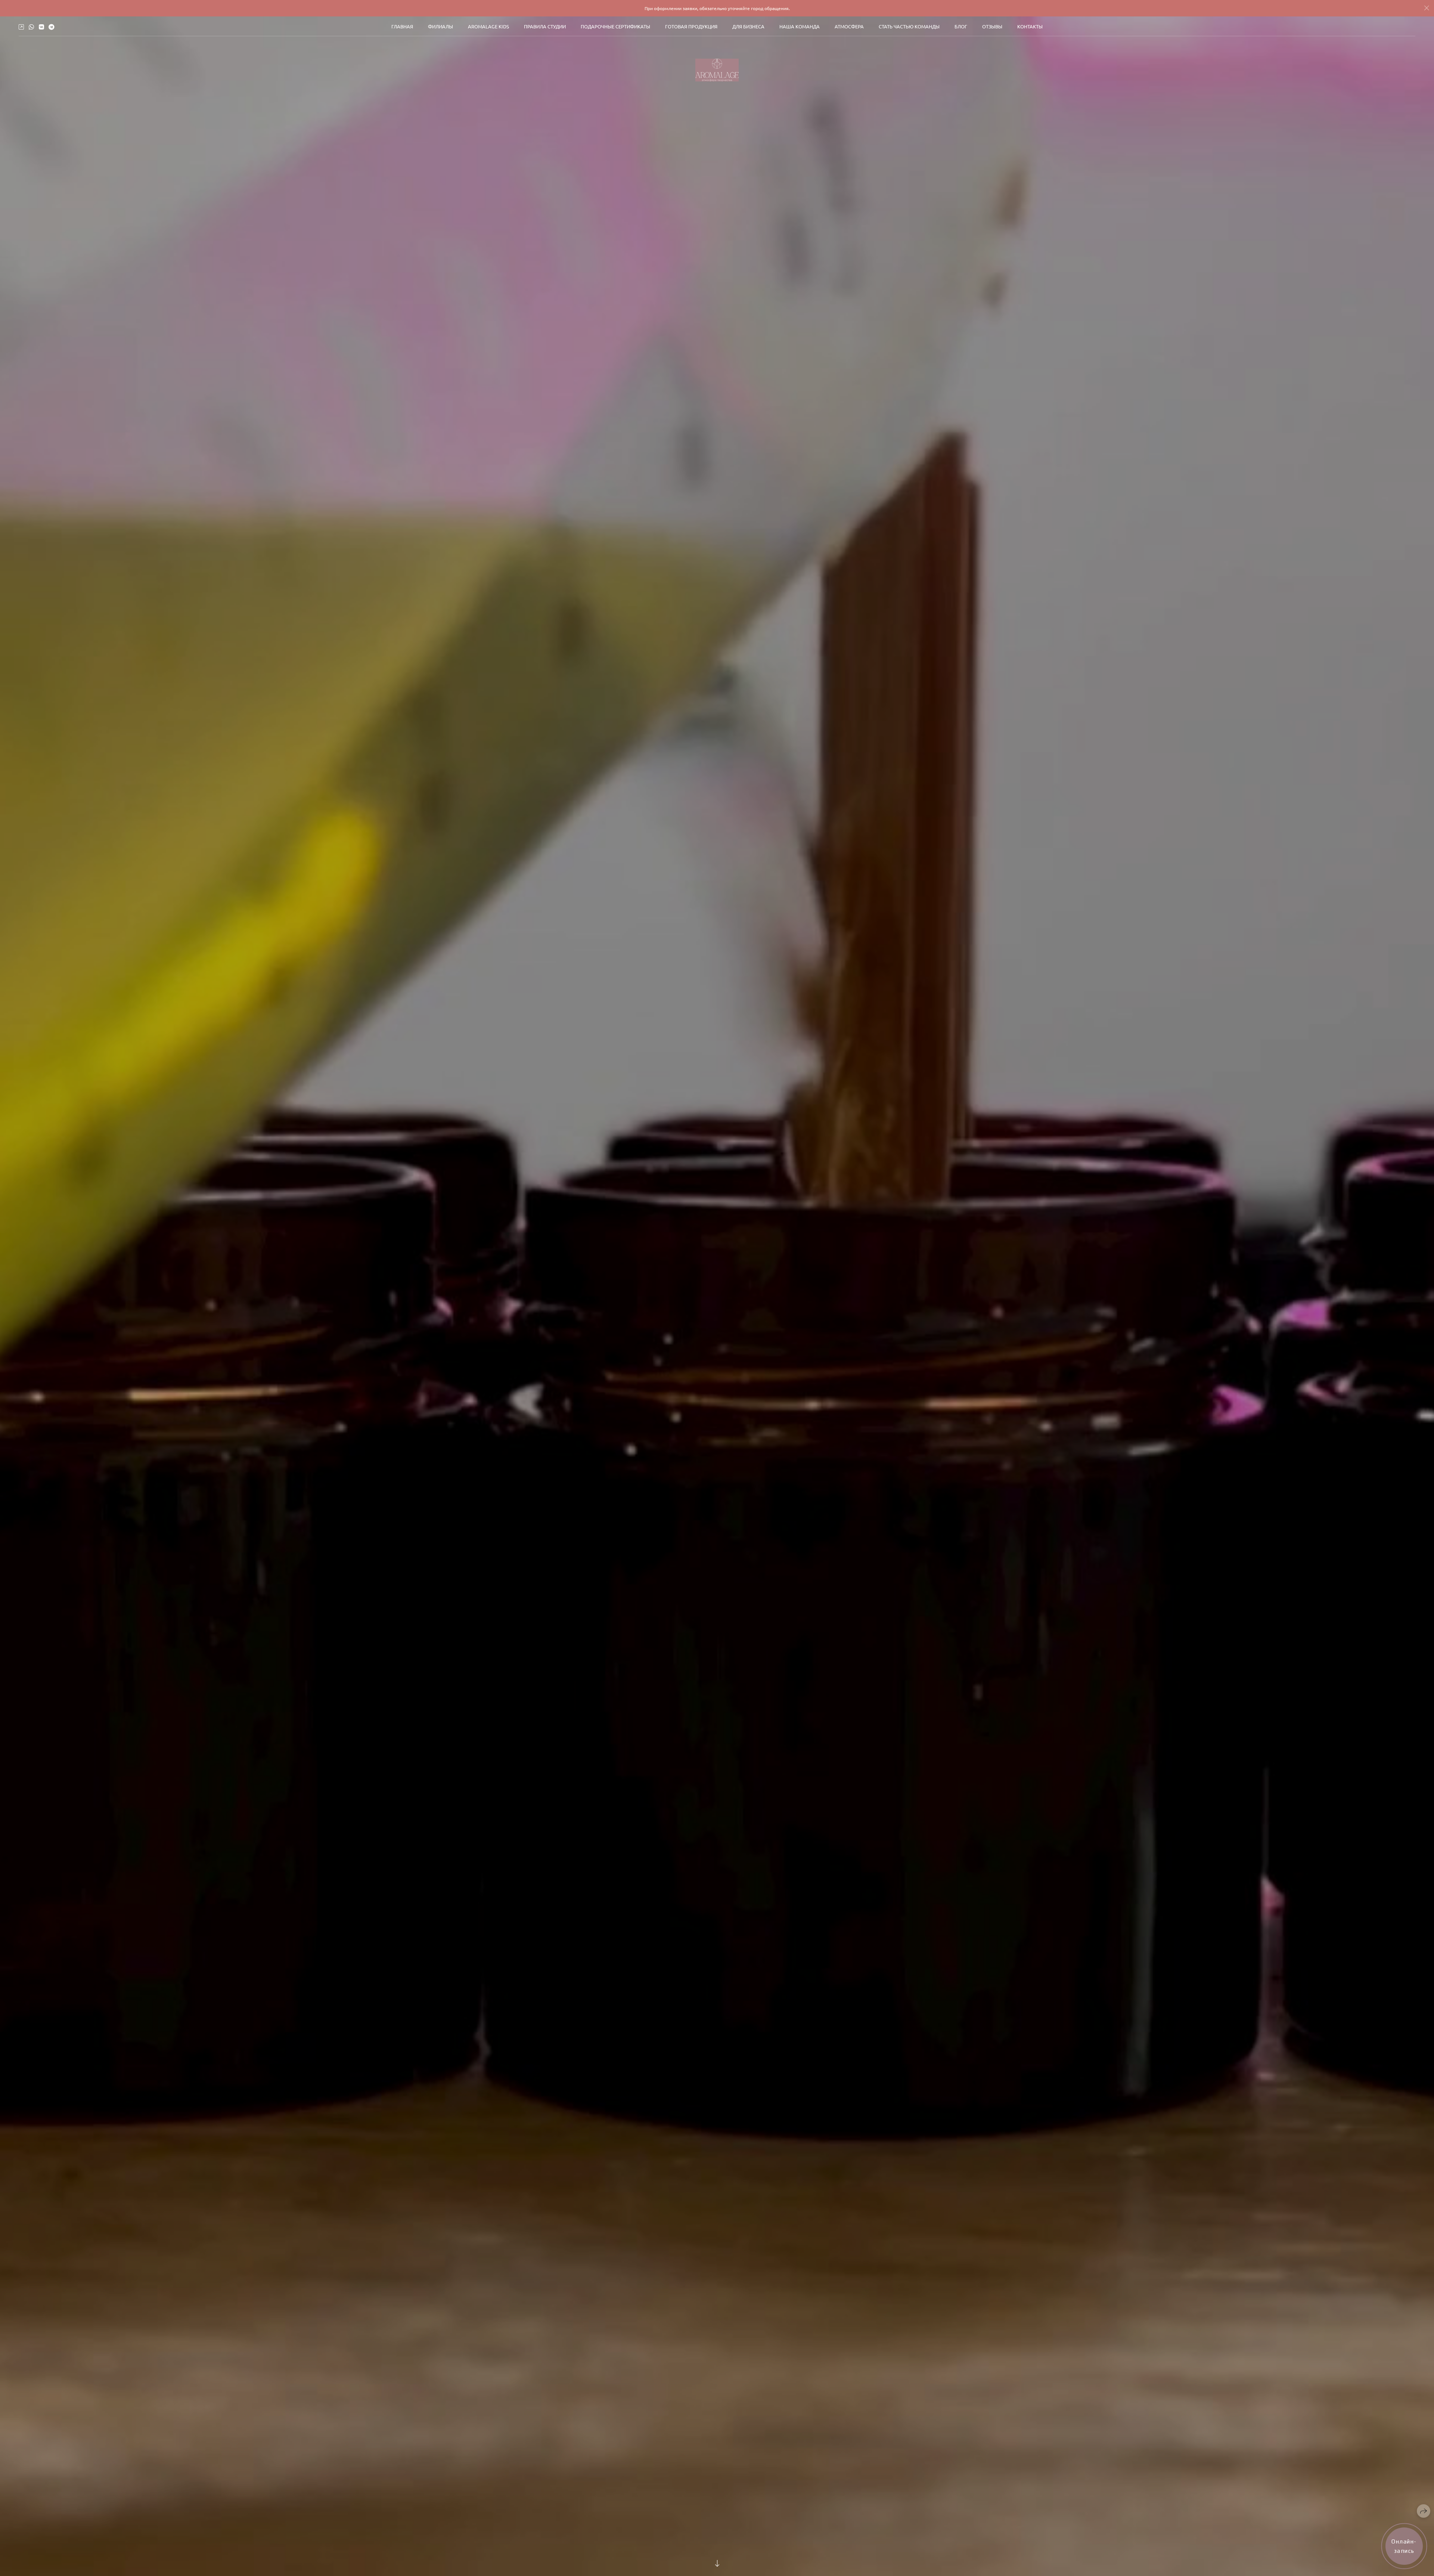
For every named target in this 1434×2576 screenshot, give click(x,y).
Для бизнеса (748, 26)
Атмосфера (849, 26)
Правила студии (545, 26)
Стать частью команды (909, 26)
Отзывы (992, 26)
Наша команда (800, 26)
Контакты (1030, 26)
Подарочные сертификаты (615, 26)
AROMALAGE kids (488, 26)
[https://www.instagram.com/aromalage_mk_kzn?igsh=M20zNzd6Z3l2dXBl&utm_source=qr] (21, 27)
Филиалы (440, 26)
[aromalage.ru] (717, 70)
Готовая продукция (691, 26)
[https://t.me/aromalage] (52, 27)
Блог (961, 26)
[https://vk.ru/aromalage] (41, 27)
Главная (402, 26)
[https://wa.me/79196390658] (31, 27)
